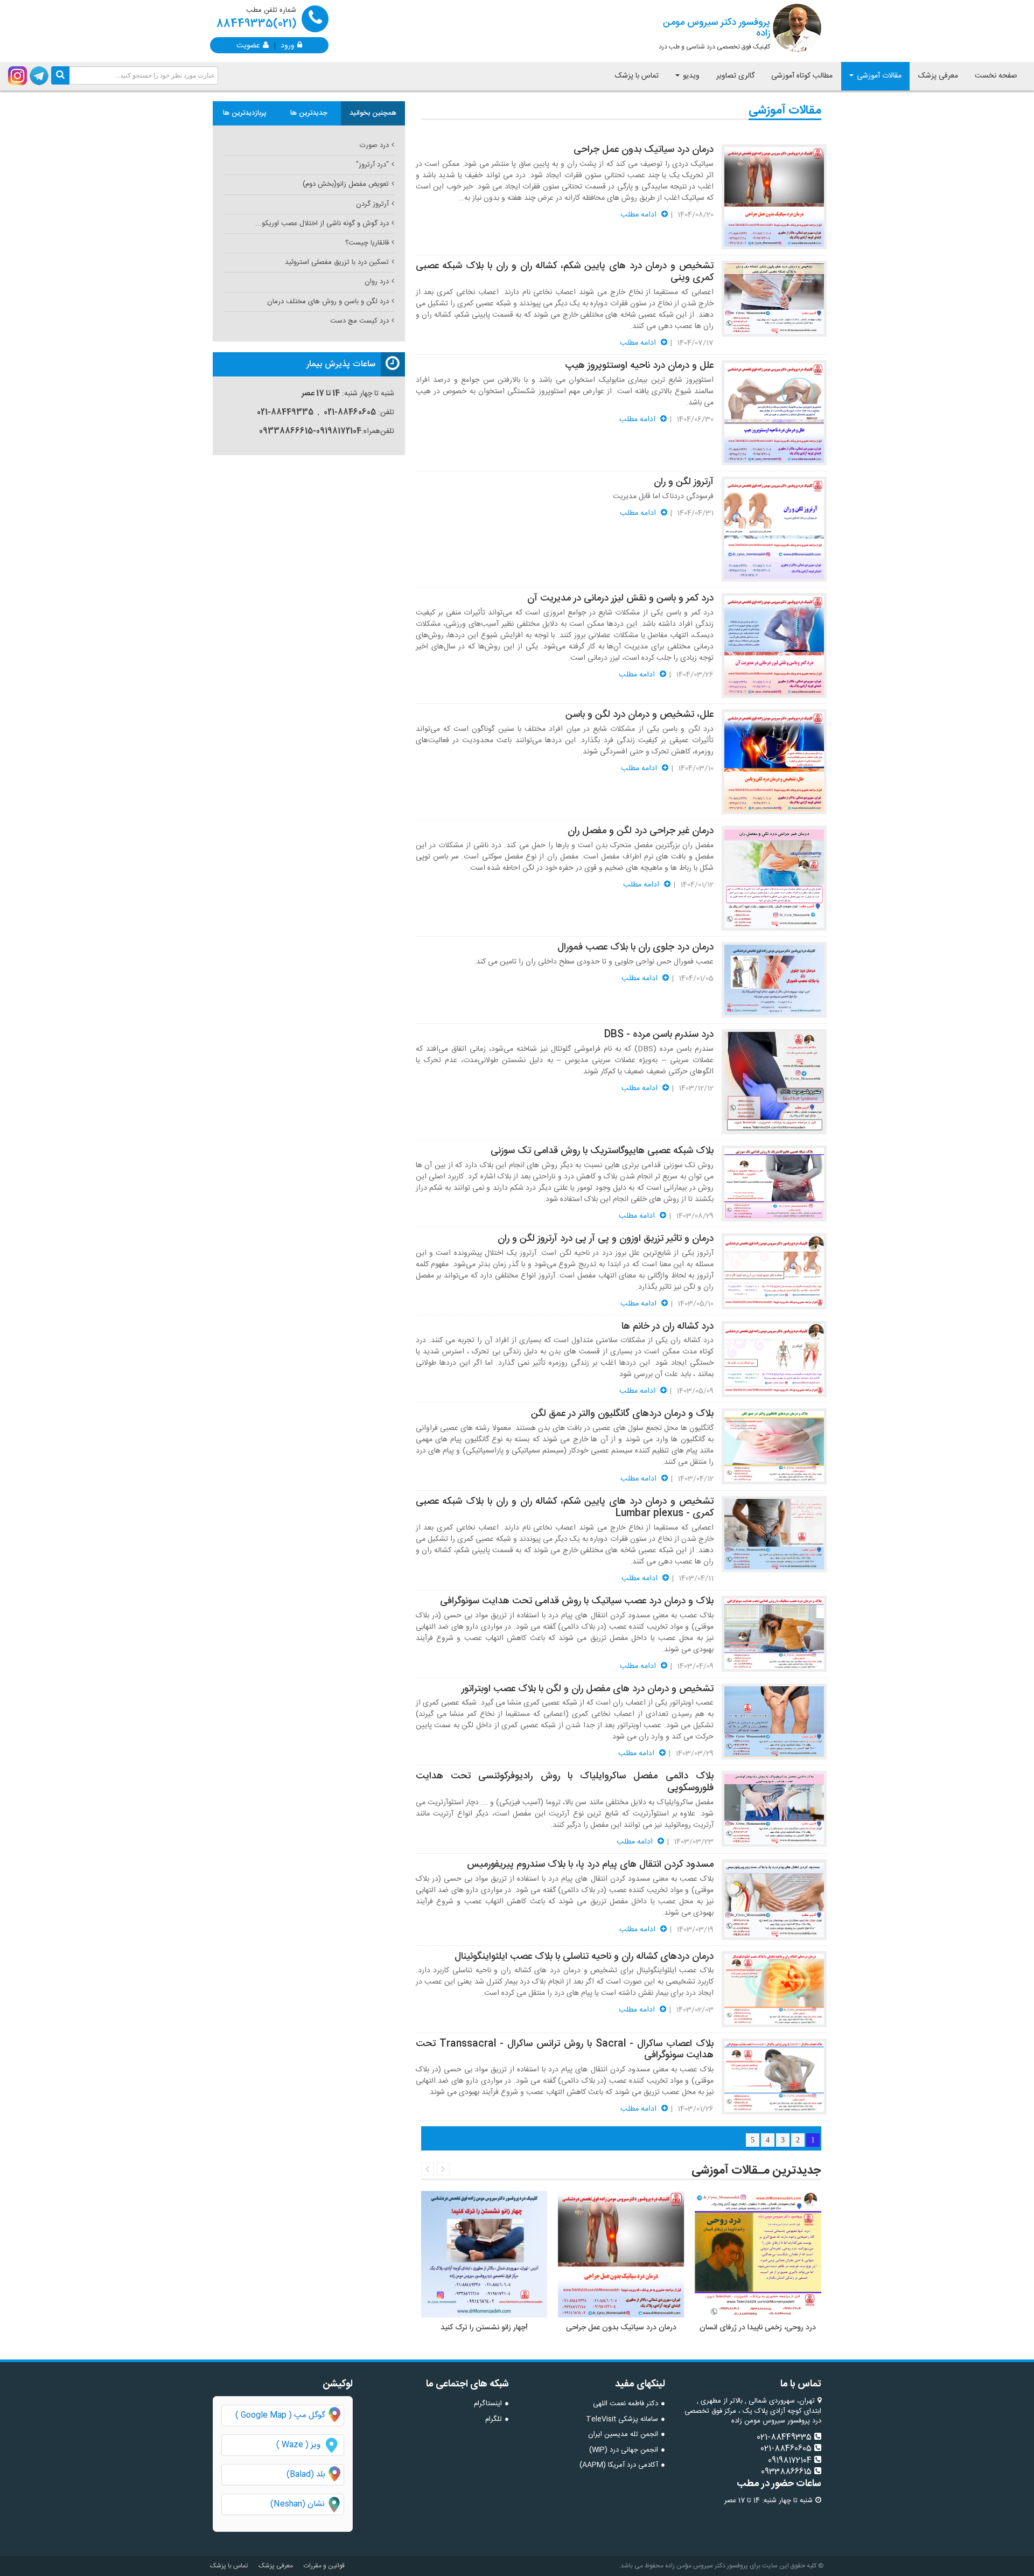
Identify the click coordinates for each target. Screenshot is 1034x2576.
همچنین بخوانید (373, 113)
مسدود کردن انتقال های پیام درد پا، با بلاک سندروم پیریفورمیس (590, 1865)
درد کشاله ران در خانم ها (668, 1327)
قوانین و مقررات (324, 2566)
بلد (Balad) (306, 2474)
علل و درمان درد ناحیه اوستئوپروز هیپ (639, 366)
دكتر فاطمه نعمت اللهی (626, 2404)
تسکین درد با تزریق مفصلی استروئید (337, 262)
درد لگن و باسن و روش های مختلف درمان (328, 302)
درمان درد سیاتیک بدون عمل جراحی (644, 150)
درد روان (377, 282)
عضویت (248, 45)
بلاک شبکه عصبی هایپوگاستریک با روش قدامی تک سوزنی (602, 1151)
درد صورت (374, 145)
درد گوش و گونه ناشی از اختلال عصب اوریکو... (322, 224)
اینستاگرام (488, 2404)
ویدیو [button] (690, 76)
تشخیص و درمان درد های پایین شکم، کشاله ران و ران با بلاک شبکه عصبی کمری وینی (565, 272)
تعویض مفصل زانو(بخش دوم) (346, 184)
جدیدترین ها (309, 113)
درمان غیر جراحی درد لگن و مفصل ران (641, 831)
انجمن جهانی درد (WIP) (624, 2450)
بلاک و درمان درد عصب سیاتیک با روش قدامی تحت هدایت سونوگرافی (577, 1601)
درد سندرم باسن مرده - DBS (659, 1035)
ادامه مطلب (640, 215)
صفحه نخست (996, 76)
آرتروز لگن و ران (684, 482)
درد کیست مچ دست (359, 321)
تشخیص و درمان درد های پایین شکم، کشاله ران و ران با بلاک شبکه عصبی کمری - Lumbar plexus (565, 1507)
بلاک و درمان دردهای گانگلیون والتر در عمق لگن (622, 1414)
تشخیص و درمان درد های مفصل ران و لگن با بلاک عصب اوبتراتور (588, 1689)
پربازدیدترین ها (245, 113)
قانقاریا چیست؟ (367, 243)
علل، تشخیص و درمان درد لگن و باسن (640, 715)
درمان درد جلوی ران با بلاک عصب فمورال (635, 947)
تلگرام (494, 2419)
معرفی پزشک (938, 76)
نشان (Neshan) (307, 2505)
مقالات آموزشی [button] (878, 76)
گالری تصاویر (735, 76)
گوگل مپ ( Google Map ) (280, 2415)
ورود (288, 45)
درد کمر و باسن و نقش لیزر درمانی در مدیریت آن (620, 598)
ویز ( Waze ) (298, 2445)
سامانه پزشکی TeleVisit (622, 2419)
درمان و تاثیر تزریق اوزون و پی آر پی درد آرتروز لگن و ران (606, 1239)
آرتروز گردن (372, 204)
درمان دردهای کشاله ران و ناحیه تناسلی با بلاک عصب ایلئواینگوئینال (584, 1957)
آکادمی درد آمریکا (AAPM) (619, 2465)
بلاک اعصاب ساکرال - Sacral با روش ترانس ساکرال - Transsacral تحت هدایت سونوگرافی (565, 2050)
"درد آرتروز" (372, 165)
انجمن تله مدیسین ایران (623, 2434)
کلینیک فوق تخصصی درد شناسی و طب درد (714, 33)
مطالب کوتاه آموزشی (802, 76)
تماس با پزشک (637, 76)
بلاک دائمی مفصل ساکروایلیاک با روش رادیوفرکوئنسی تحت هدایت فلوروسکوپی (565, 1782)
